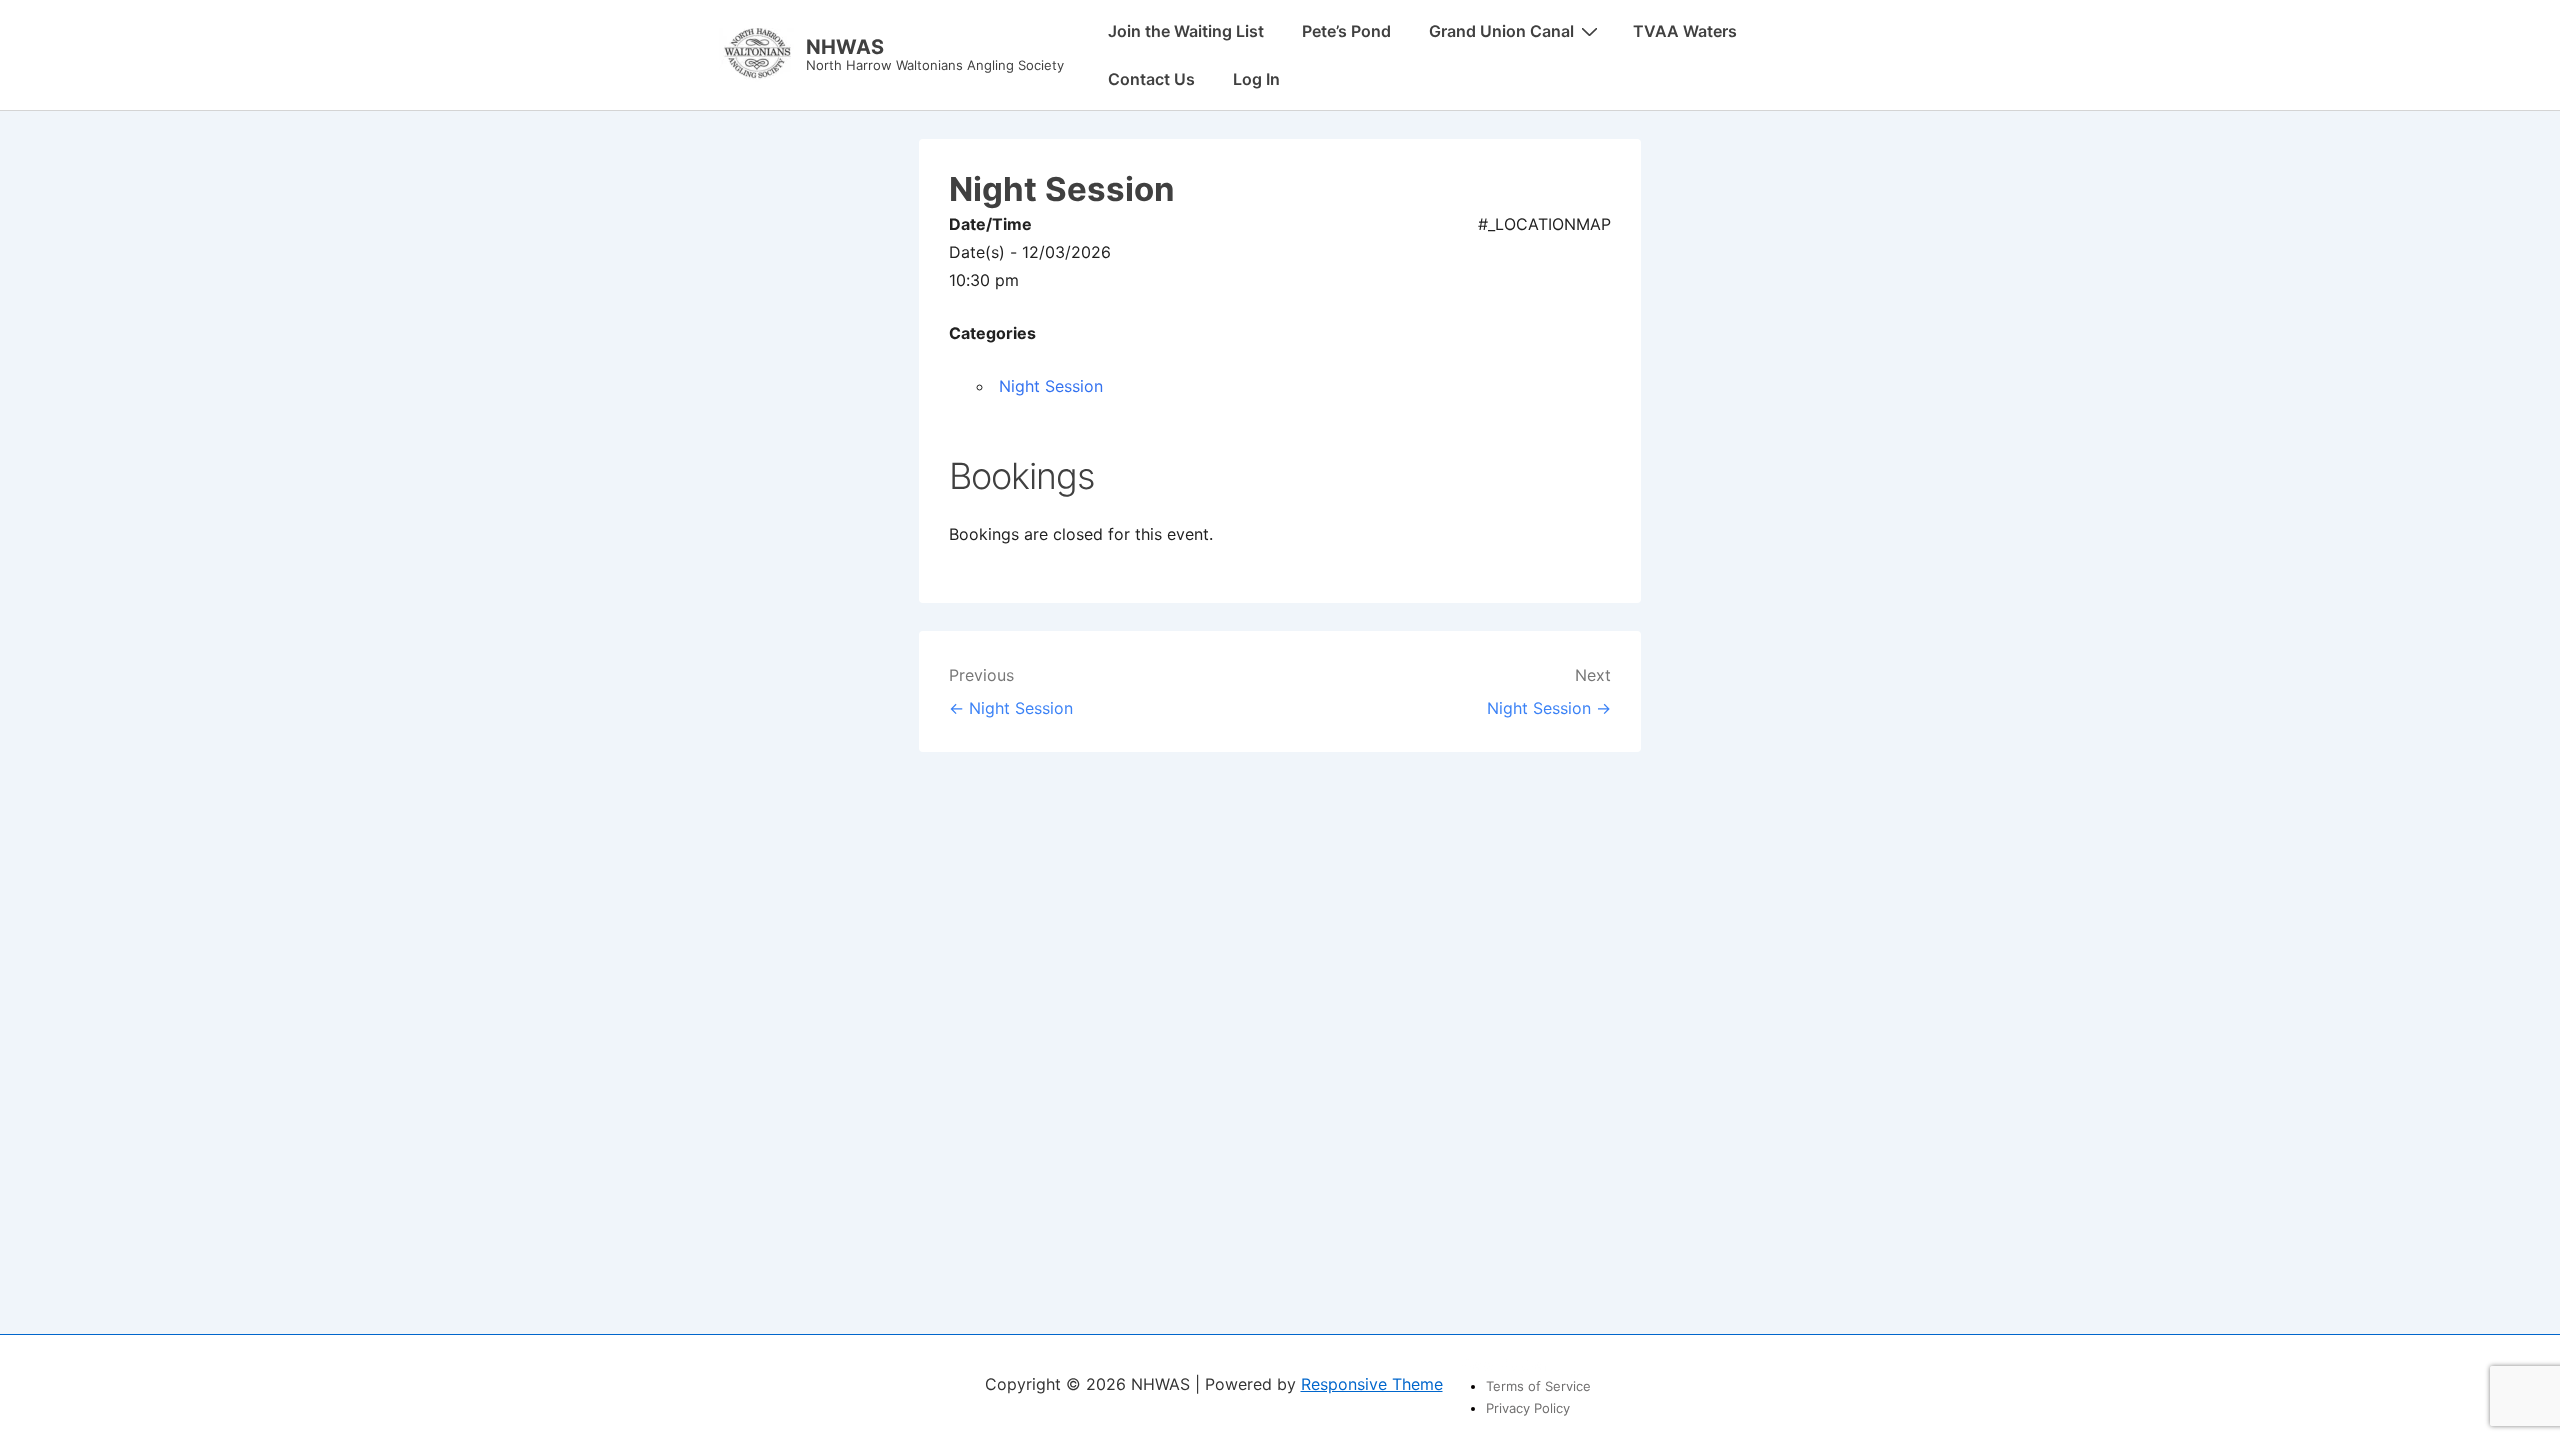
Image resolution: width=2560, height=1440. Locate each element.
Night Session (1051, 386)
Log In (1256, 79)
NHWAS (845, 47)
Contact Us (1151, 79)
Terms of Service (1538, 1386)
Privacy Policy (1528, 1408)
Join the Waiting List (1186, 31)
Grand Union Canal (1501, 31)
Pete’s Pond (1346, 31)
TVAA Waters (1685, 31)
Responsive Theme (1372, 1384)
